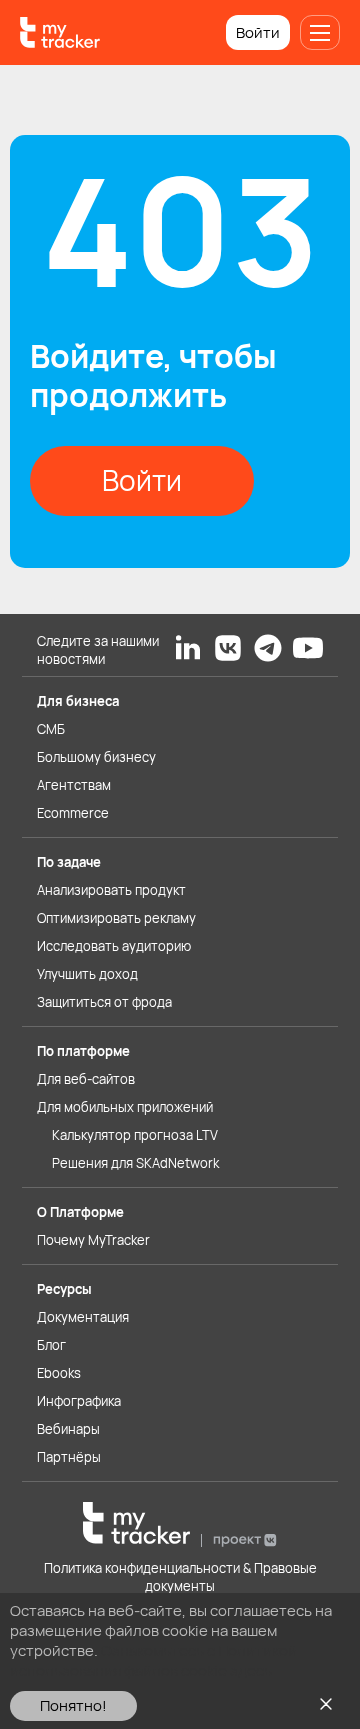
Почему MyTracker (93, 1240)
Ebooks (59, 1373)
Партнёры (69, 1457)
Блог (51, 1345)
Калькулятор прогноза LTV (135, 1135)
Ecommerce (73, 813)
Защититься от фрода (104, 1002)
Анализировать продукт (111, 890)
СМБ (51, 729)
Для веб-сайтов (86, 1079)
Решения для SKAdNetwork (135, 1163)
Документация (83, 1317)
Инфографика (79, 1401)
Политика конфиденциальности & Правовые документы (180, 1577)
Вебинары (68, 1429)
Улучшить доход (87, 974)
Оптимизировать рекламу (116, 918)
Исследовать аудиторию (114, 946)
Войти (258, 32)
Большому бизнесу (96, 757)
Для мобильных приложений (125, 1107)
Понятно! (73, 1705)
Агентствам (74, 785)
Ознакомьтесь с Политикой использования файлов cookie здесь (153, 1660)
